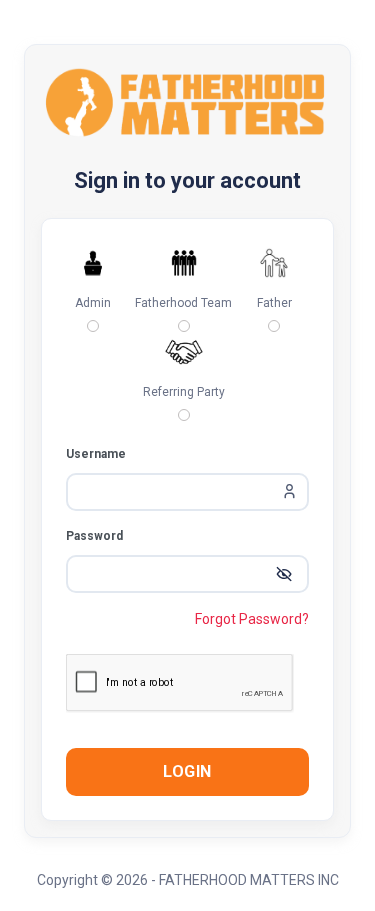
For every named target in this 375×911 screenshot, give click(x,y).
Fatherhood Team (183, 303)
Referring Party (184, 392)
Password (94, 536)
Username (96, 454)
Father (274, 303)
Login (187, 771)
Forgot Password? (252, 619)
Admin (93, 303)
